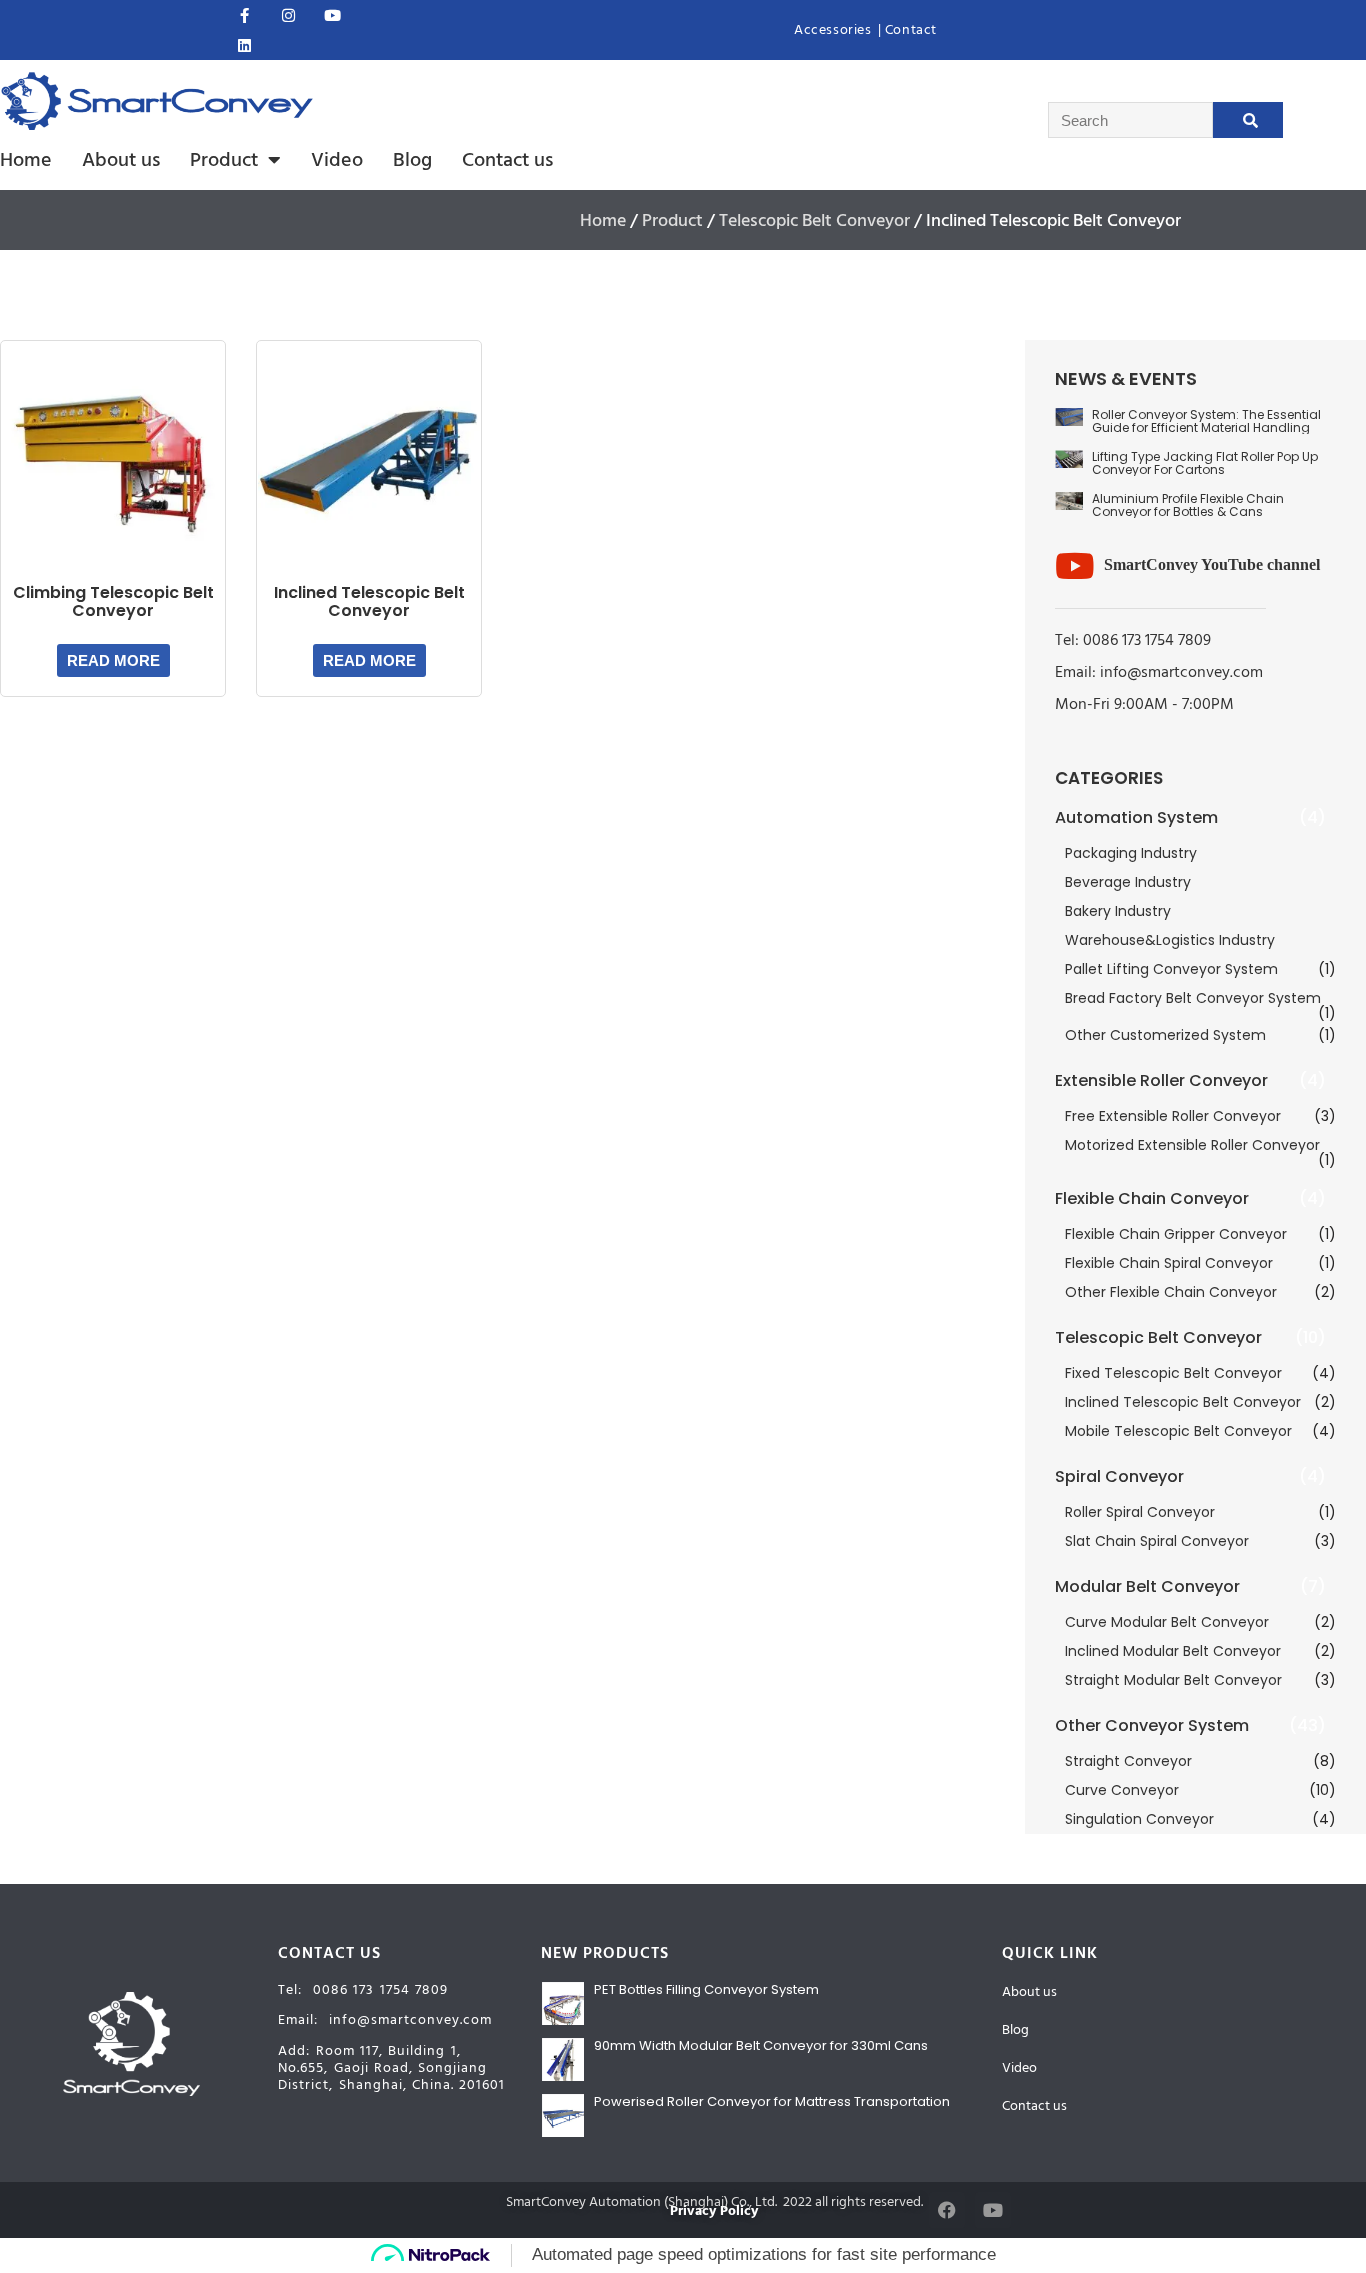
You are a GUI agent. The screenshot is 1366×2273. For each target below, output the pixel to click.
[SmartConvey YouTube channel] (1074, 565)
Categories (1109, 778)
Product (224, 160)
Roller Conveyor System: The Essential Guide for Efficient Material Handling (1206, 421)
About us (121, 160)
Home (26, 160)
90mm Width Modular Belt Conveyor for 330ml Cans (761, 2045)
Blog (412, 160)
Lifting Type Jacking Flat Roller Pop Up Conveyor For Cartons (1205, 463)
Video (337, 160)
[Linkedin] (244, 45)
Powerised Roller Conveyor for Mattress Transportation (772, 2101)
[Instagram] (288, 15)
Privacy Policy (714, 2211)
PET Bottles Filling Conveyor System (706, 1989)
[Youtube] (332, 15)
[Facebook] (947, 2210)
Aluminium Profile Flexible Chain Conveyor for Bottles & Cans (1188, 505)
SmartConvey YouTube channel (1212, 564)
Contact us (507, 160)
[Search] (1248, 120)
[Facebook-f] (244, 15)
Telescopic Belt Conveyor (814, 220)
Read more (113, 660)
